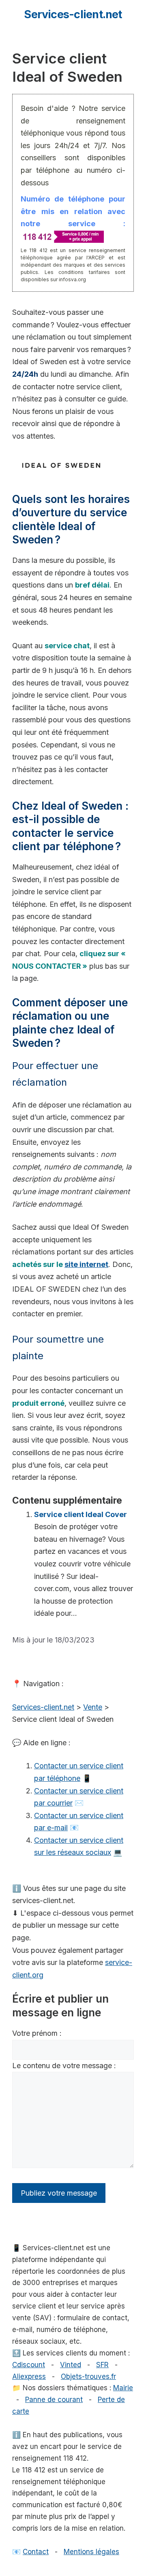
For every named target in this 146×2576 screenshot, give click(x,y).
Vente (93, 1707)
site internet (86, 1264)
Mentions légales (91, 2552)
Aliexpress (29, 2377)
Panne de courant (54, 2400)
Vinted (71, 2365)
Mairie (123, 2388)
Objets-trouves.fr (88, 2377)
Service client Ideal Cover (81, 1514)
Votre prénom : (37, 2033)
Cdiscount (29, 2365)
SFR (102, 2365)
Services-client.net (73, 14)
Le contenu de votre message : (64, 2066)
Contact (36, 2552)
